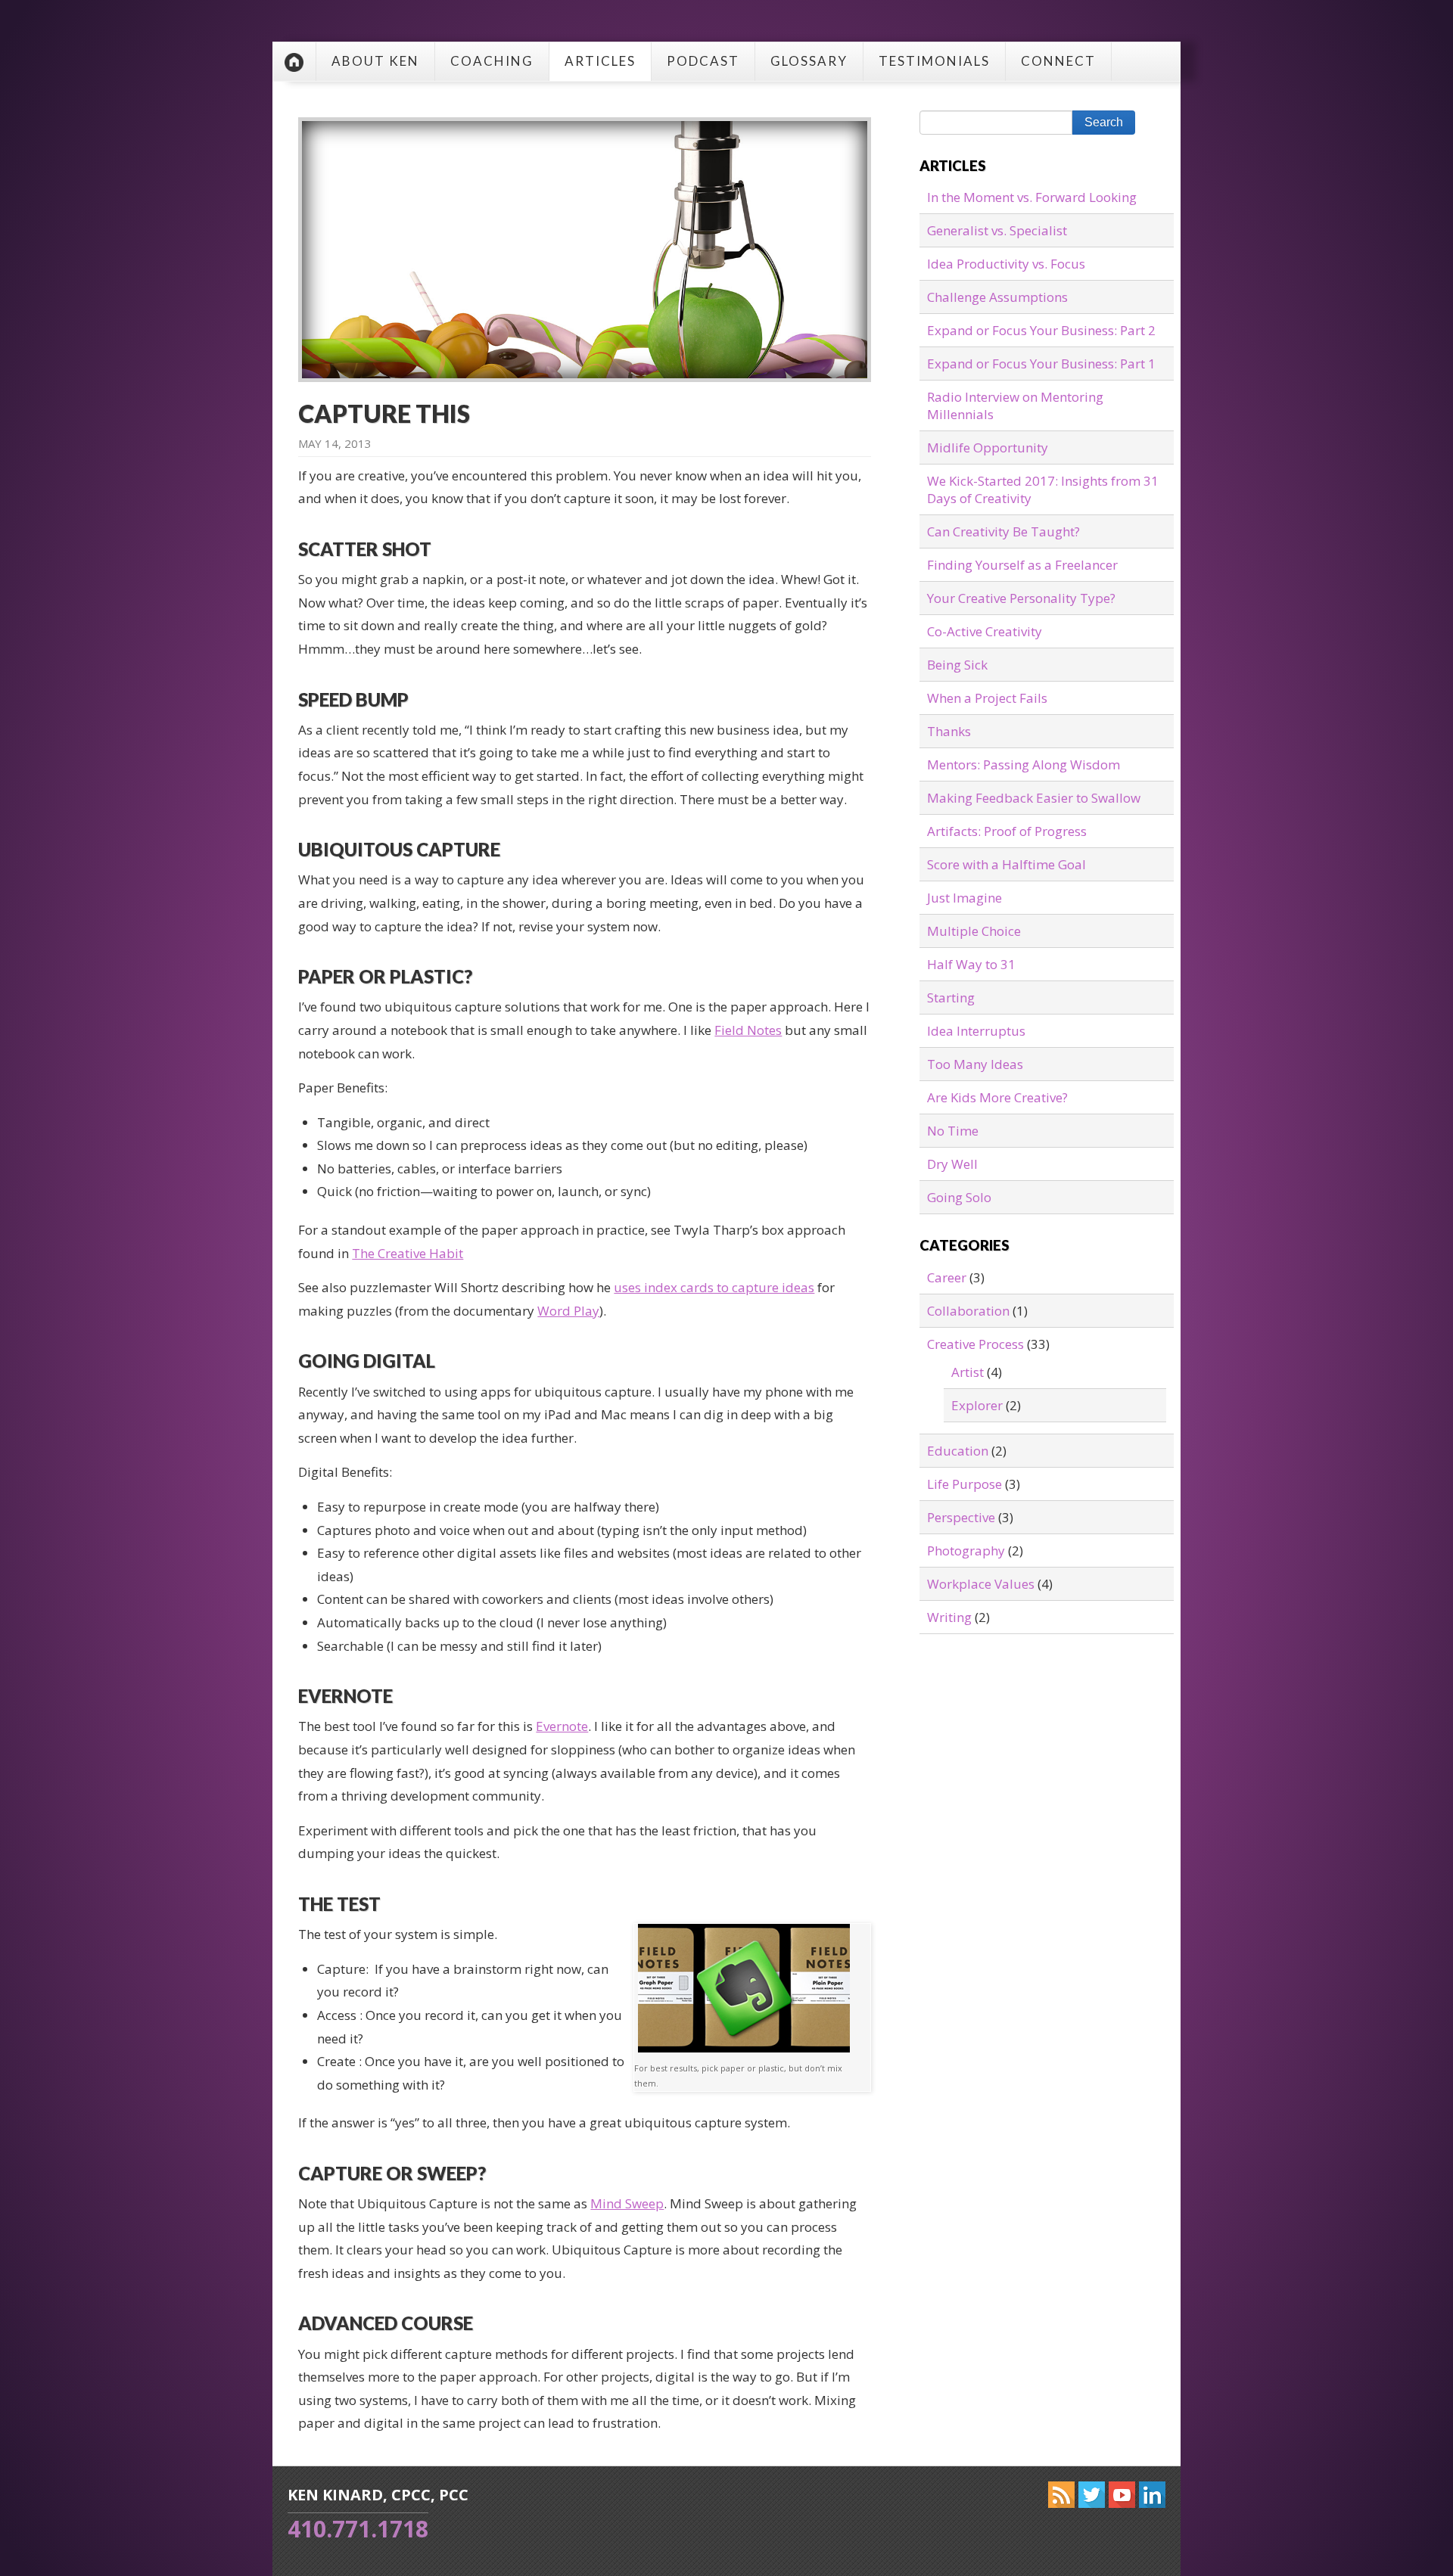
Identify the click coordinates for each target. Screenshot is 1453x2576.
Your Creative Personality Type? (1021, 598)
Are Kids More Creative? (997, 1097)
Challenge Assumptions (997, 297)
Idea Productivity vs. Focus (1006, 264)
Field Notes (748, 1030)
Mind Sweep (627, 2203)
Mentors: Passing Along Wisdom (1024, 764)
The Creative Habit (408, 1253)
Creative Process (975, 1344)
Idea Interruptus (976, 1031)
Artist (968, 1372)
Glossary (809, 61)
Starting (951, 997)
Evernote (562, 1726)
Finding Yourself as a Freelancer (1022, 565)
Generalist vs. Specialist (997, 230)
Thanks (949, 731)
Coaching (492, 61)
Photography (966, 1551)
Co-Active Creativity (985, 631)
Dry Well (952, 1164)
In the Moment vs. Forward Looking (1032, 197)
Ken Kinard (294, 62)
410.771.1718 (358, 2529)
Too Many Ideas (975, 1064)
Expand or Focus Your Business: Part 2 (1041, 330)
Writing (949, 1617)
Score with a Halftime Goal (1007, 864)
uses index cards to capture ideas (714, 1287)
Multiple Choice (974, 931)
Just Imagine (965, 898)
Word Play (568, 1311)
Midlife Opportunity (988, 447)
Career (947, 1277)
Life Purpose (965, 1484)
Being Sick (957, 665)
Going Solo (959, 1197)
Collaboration (968, 1311)
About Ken (375, 61)
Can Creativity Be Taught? (1003, 531)
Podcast (703, 61)
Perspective (961, 1517)
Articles (600, 61)
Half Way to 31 (971, 964)
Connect (1058, 61)
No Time (953, 1131)
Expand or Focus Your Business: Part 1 (1041, 364)
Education (958, 1451)
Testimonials (934, 61)
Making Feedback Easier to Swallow (1034, 798)
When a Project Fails (987, 698)
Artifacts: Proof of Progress (1007, 831)
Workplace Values (981, 1584)
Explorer (977, 1405)
